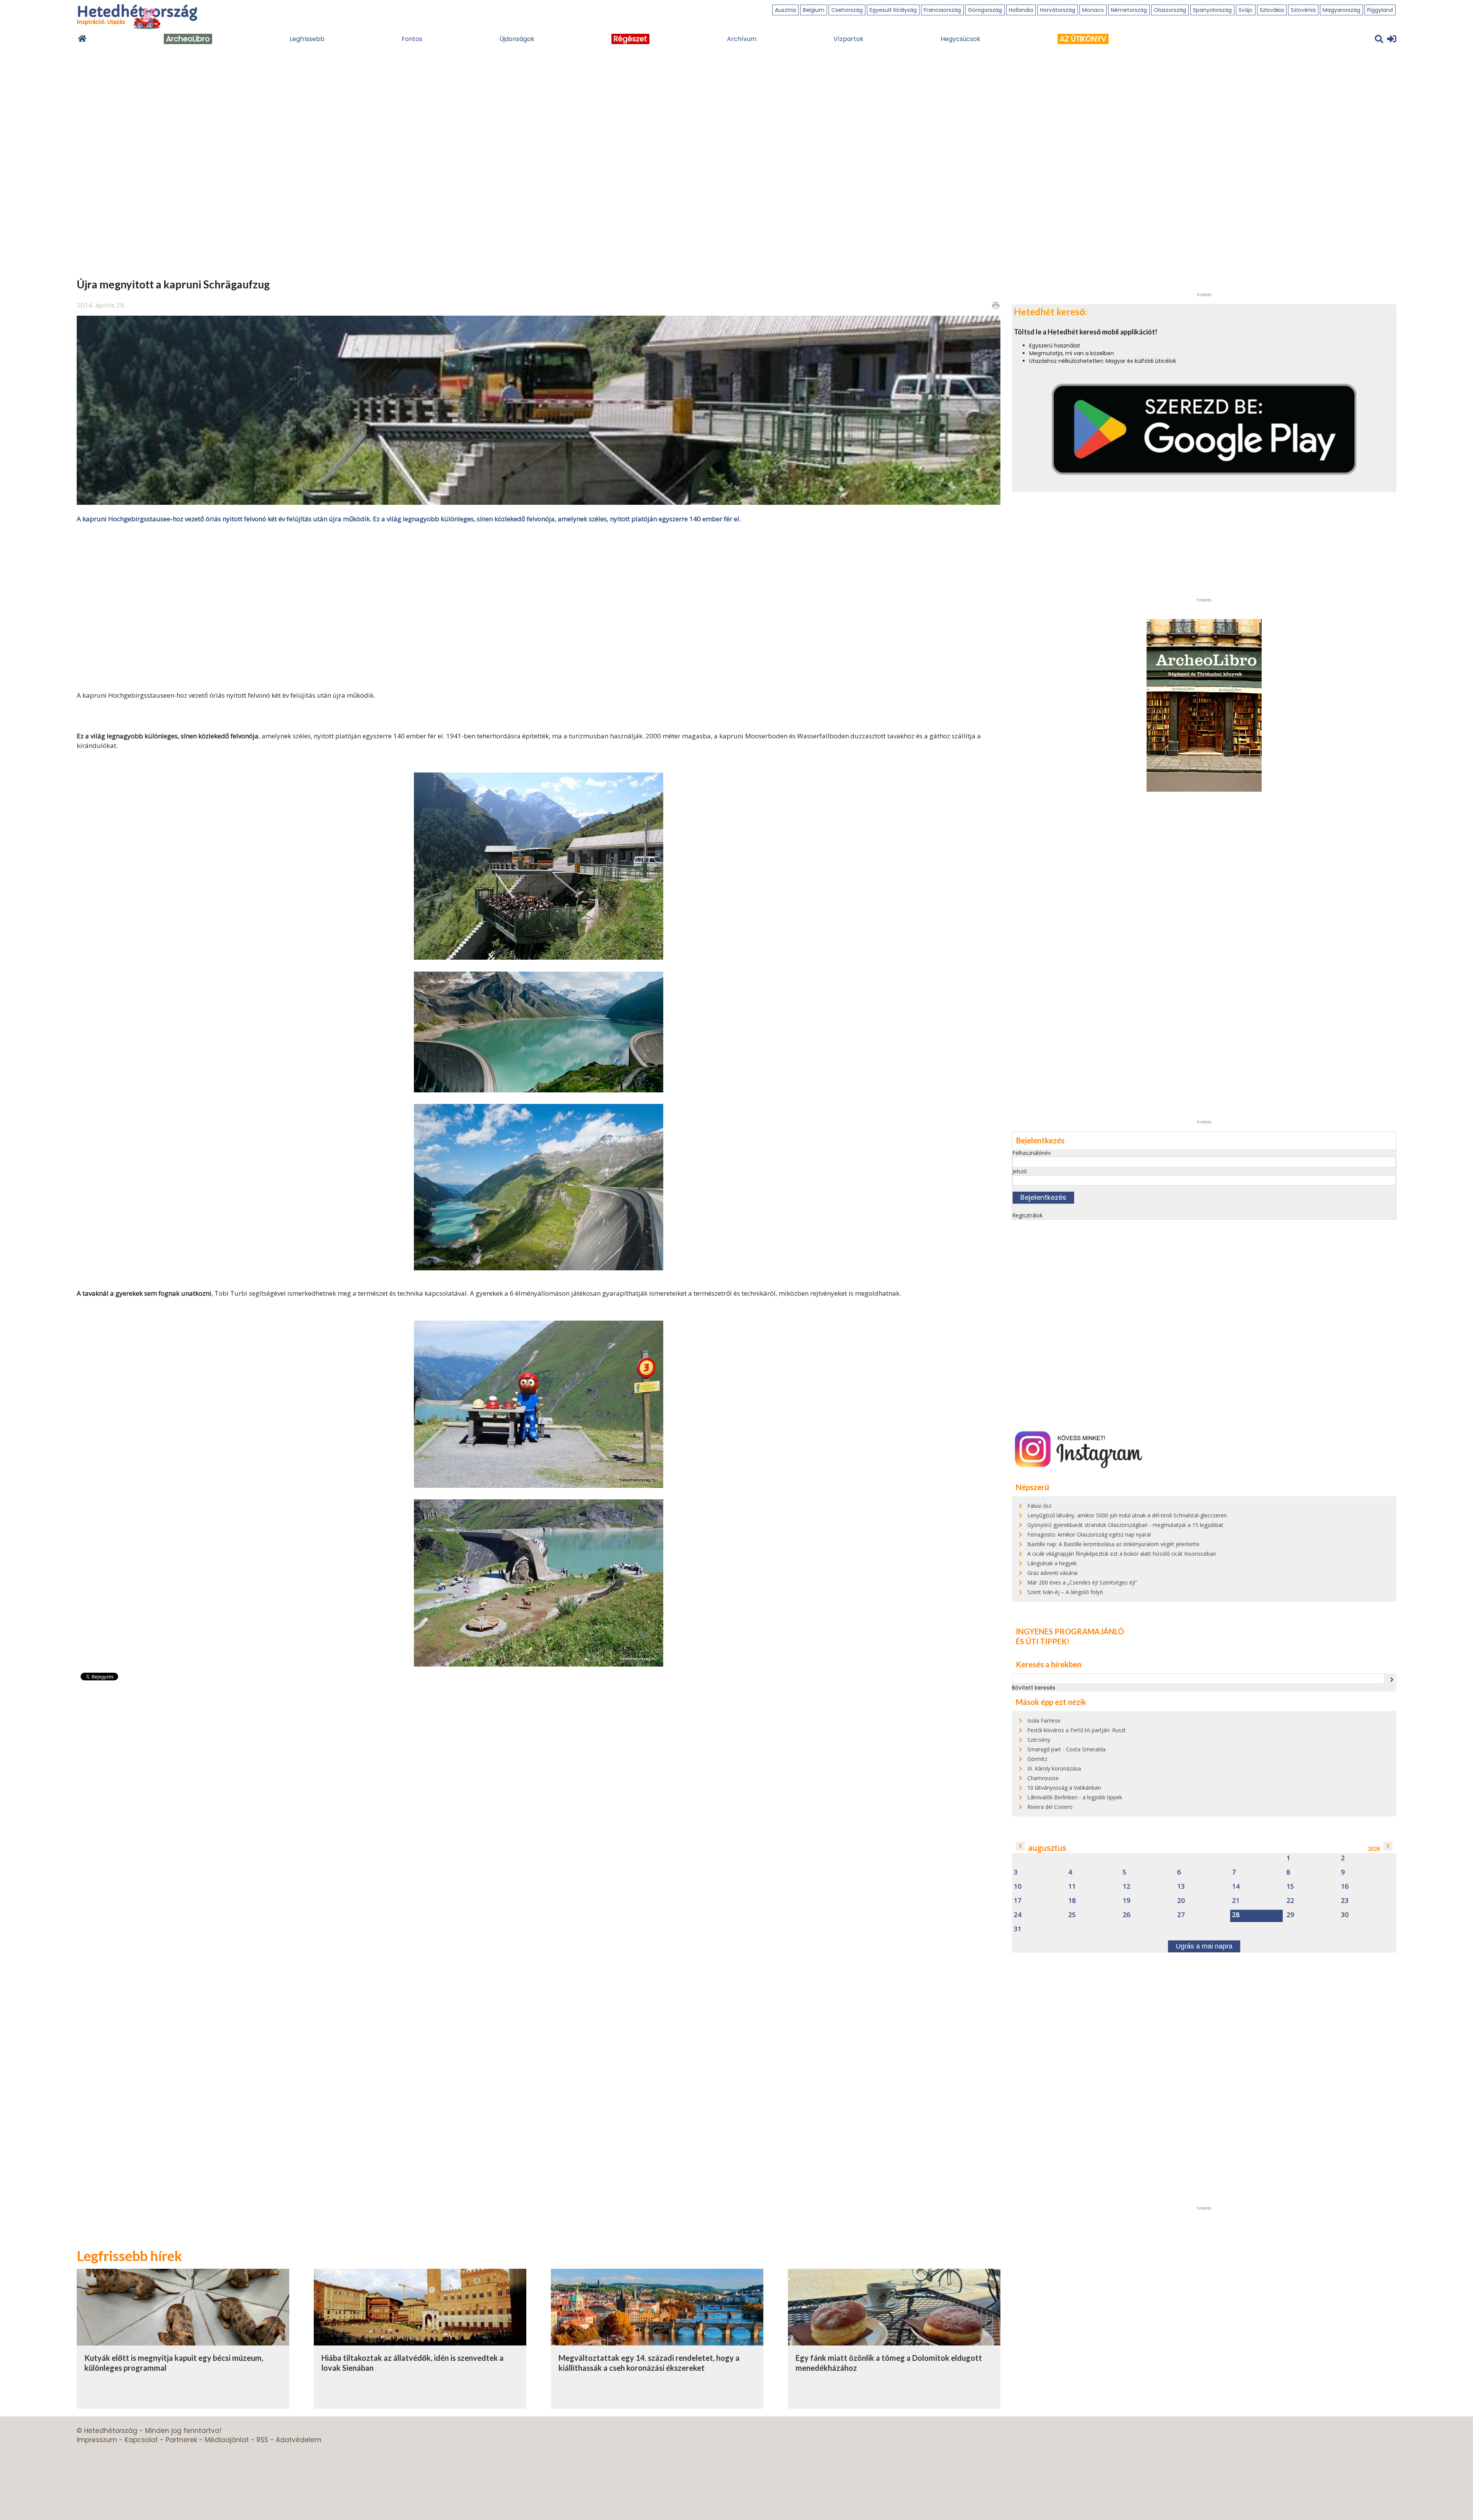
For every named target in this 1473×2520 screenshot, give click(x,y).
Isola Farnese (1044, 1720)
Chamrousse (1043, 1778)
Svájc (1246, 10)
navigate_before (1020, 1846)
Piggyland (1380, 10)
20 (1181, 1901)
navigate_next (1392, 1680)
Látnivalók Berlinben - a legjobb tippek (1075, 1797)
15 (1290, 1887)
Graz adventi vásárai (1052, 1573)
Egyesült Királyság (893, 10)
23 (1345, 1901)
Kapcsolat (141, 2440)
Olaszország (1170, 10)
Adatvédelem (299, 2440)
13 (1181, 1887)
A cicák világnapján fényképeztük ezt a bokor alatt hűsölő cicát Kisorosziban (1122, 1554)
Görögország (985, 10)
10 (1018, 1887)
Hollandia (1021, 10)
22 (1290, 1901)
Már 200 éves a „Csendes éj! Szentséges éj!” (1082, 1582)
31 (1018, 1929)
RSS (262, 2440)
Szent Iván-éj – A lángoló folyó (1065, 1592)
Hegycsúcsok (961, 39)
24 (1018, 1915)
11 (1072, 1887)
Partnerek (181, 2440)
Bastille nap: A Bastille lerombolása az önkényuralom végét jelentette (1113, 1544)
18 (1072, 1901)
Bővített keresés (1034, 1688)
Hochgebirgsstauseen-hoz (148, 695)
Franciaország (942, 10)
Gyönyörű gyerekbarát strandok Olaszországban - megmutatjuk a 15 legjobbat (1125, 1525)
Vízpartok (849, 39)
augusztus (1047, 1848)
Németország (1129, 10)
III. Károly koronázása (1054, 1768)
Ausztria (785, 10)
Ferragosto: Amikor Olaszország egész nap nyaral (1089, 1534)
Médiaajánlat (227, 2440)
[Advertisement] (539, 606)
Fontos (412, 39)
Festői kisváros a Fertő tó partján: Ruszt (1077, 1730)
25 (1072, 1915)
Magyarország (1341, 10)
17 (1018, 1901)
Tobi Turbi (232, 1293)
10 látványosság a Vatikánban (1064, 1788)
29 (1290, 1915)
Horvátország (1058, 10)
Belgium (814, 10)
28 (1236, 1915)
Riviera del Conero (1050, 1807)
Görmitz (1037, 1759)
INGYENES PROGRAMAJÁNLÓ (1070, 1631)
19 (1127, 1901)
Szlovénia (1303, 10)
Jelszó (1020, 1171)
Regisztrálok (1027, 1215)
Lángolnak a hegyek (1052, 1563)
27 (1181, 1915)
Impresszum (97, 2440)
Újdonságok (517, 39)
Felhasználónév (1031, 1153)
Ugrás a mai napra (1204, 1946)
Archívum (742, 39)
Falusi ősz (1039, 1506)
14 (1236, 1887)
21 (1236, 1901)
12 (1127, 1887)
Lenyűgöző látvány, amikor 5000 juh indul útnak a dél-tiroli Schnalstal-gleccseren (1127, 1515)
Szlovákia (1272, 10)
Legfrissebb (307, 39)
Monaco (1093, 10)
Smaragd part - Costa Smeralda (1066, 1749)
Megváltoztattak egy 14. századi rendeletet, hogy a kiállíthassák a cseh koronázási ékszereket (649, 2363)
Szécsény (1039, 1740)
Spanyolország (1212, 10)
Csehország (847, 10)
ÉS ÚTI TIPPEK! (1043, 1641)
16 (1345, 1887)
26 (1127, 1915)
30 (1345, 1915)
